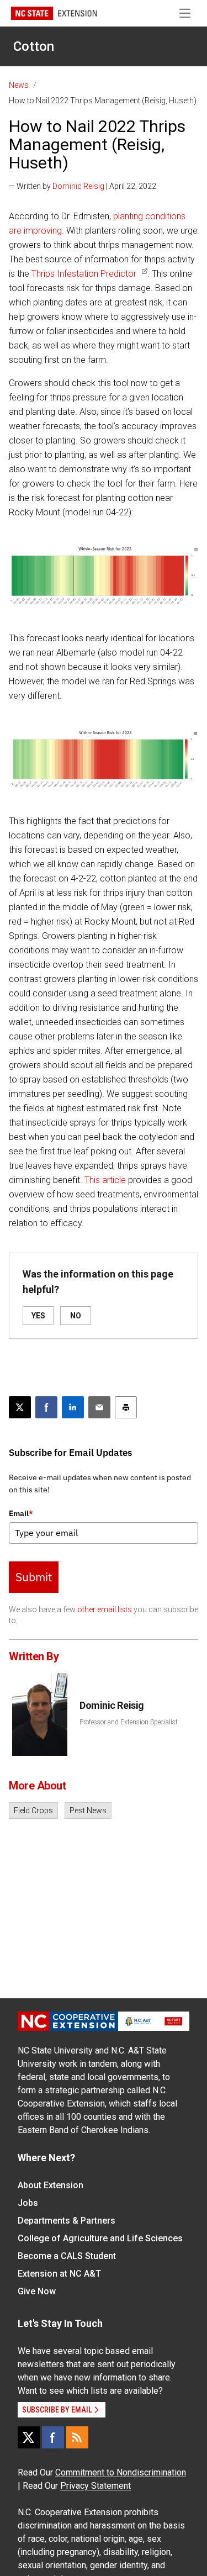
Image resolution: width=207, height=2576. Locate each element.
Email (21, 1513)
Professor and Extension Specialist (129, 1722)
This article (105, 1180)
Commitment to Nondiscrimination (121, 2472)
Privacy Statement (95, 2486)
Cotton (34, 46)
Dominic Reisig (78, 186)
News (19, 85)
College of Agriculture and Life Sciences (100, 2238)
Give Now (37, 2291)
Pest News (88, 1810)
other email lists (105, 1609)
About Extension (51, 2185)
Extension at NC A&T (59, 2274)
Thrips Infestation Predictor (84, 274)
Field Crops (33, 1810)
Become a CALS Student (67, 2256)
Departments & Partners (67, 2221)
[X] (29, 2437)
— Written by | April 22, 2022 (83, 186)
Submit (34, 1577)
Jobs (28, 2203)
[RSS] (77, 2437)
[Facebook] (53, 2437)
